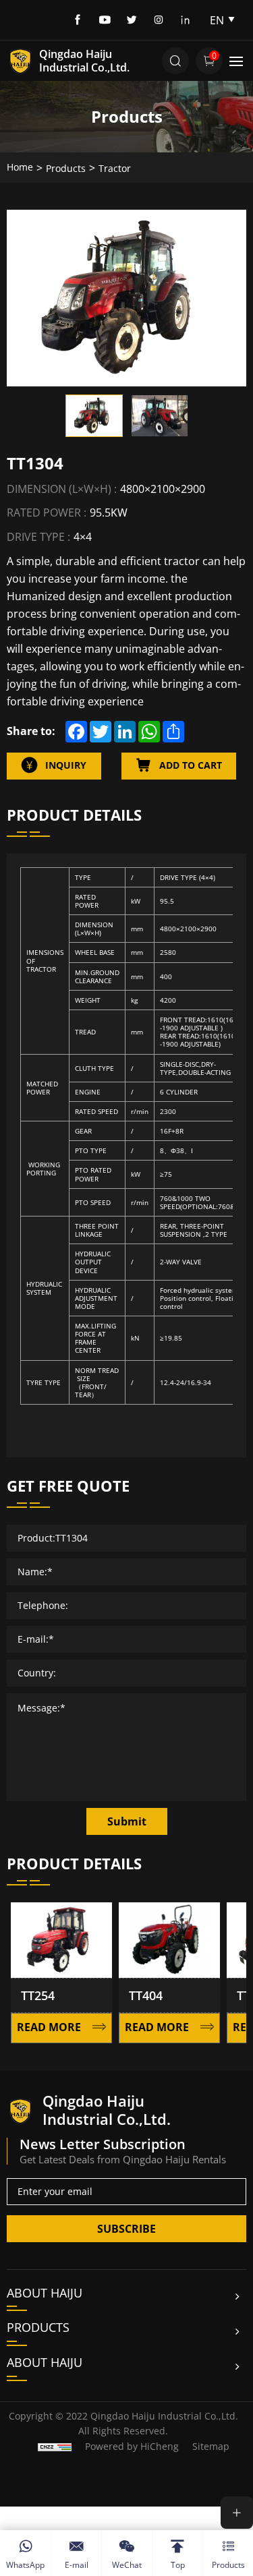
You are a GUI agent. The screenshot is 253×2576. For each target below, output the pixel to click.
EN (217, 20)
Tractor (115, 168)
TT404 (130, 1995)
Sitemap (211, 2446)
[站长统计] (55, 2446)
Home (20, 167)
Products (66, 168)
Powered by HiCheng (132, 2446)
